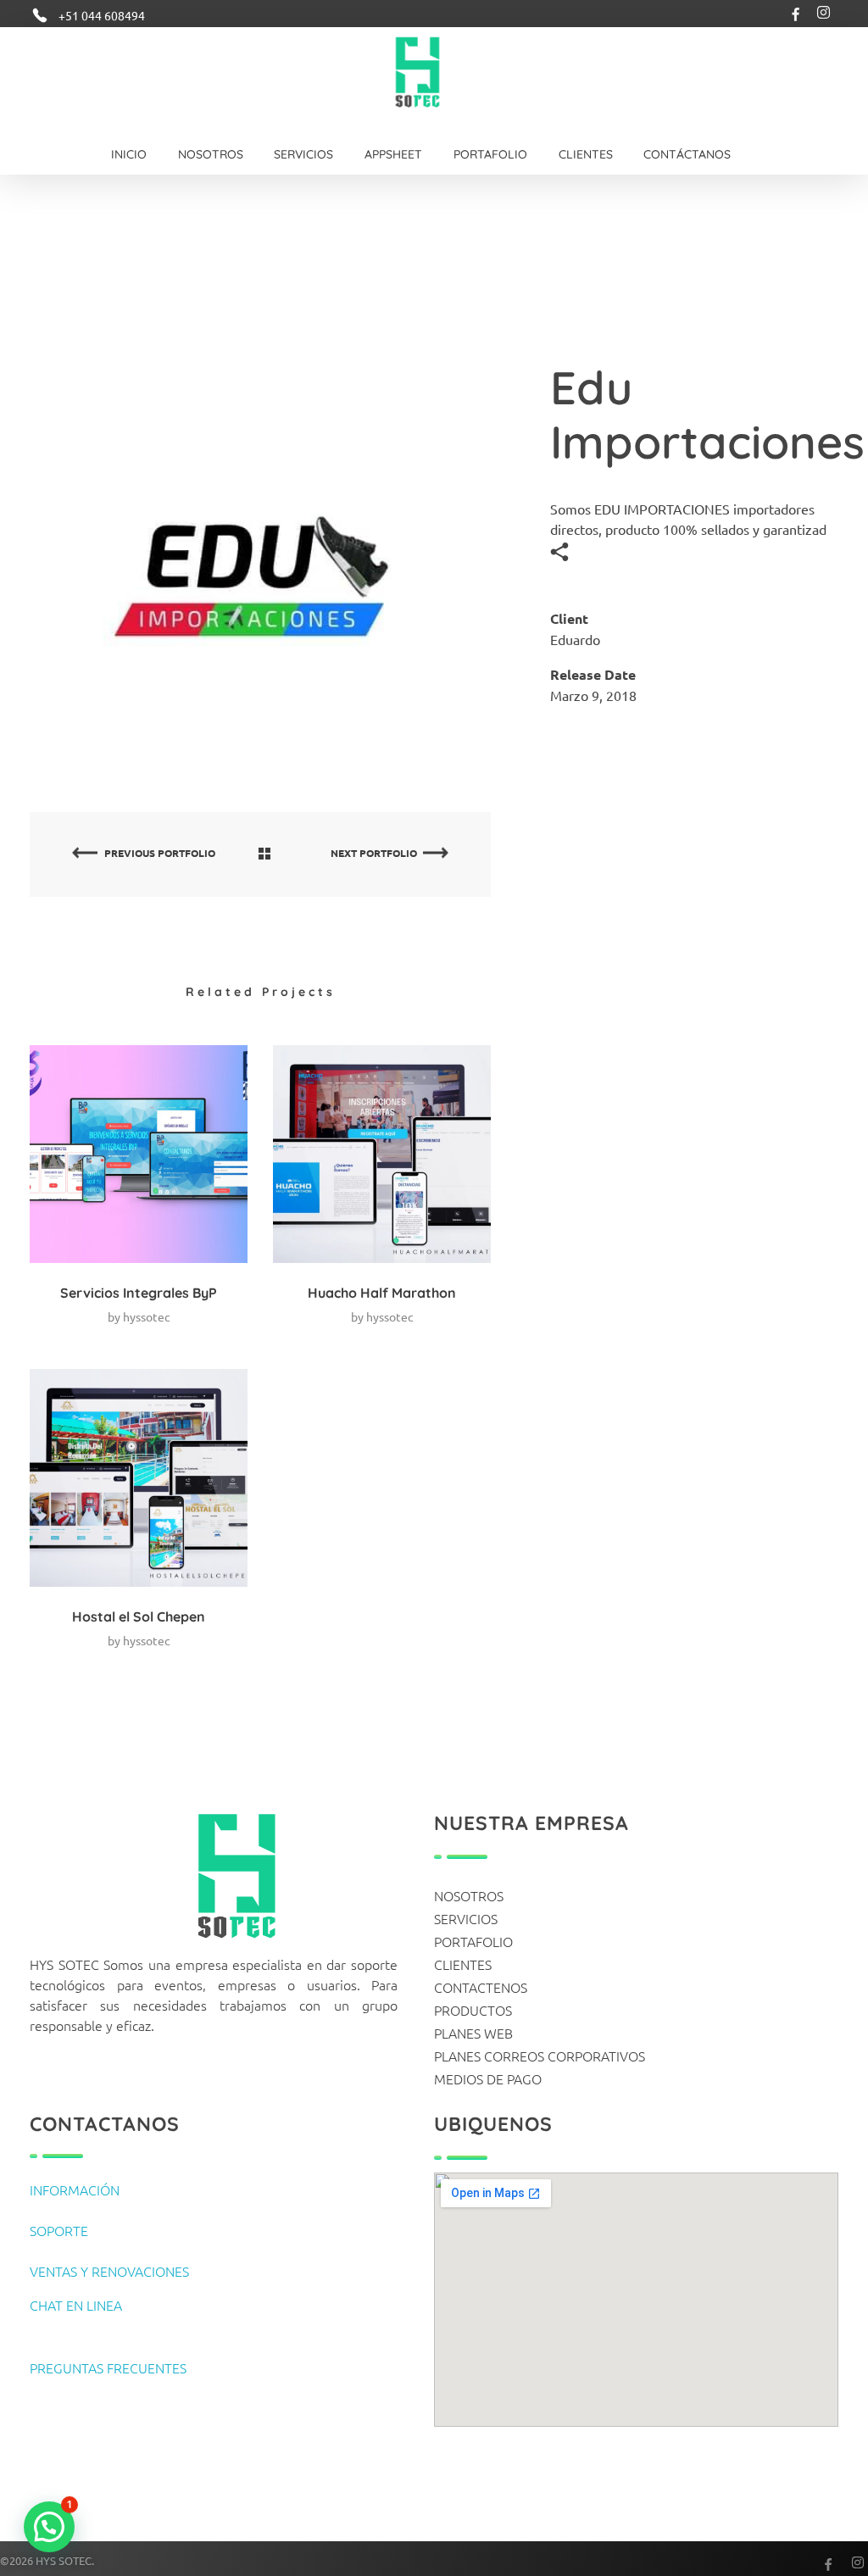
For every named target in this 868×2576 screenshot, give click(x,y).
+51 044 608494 (102, 15)
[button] (49, 2527)
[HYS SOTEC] (421, 72)
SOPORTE (59, 2230)
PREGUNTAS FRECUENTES (108, 2367)
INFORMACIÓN (75, 2189)
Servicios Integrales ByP (139, 1293)
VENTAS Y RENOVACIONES (109, 2271)
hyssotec (147, 1316)
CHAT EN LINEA (76, 2305)
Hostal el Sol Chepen (139, 1616)
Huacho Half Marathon (382, 1293)
